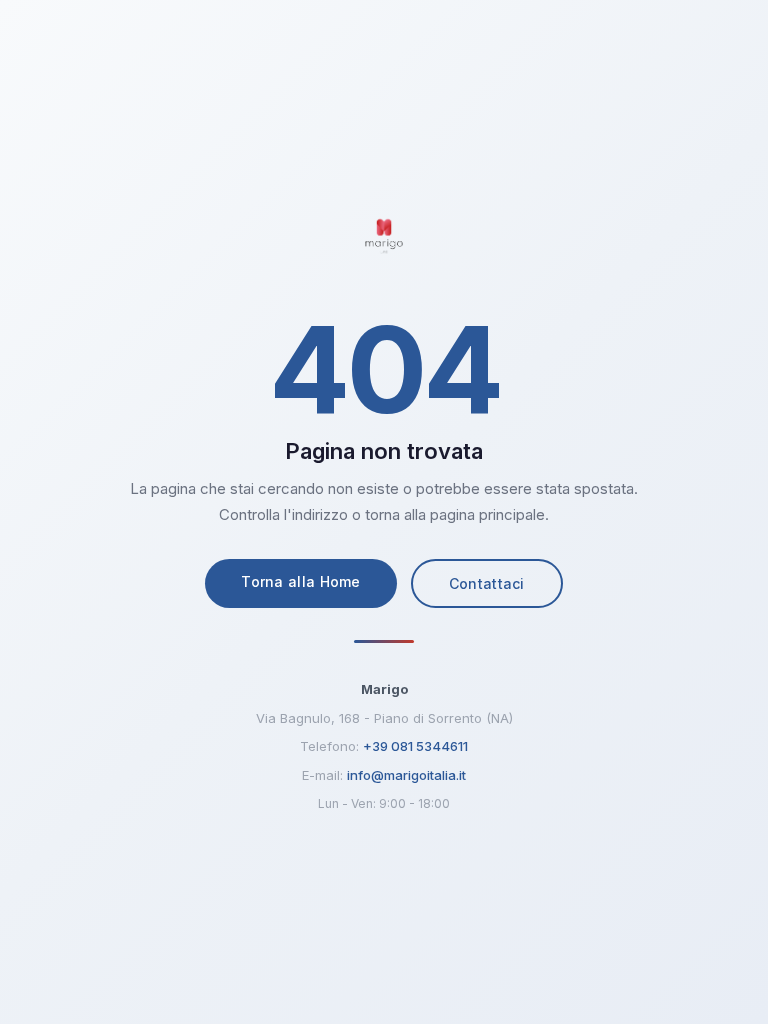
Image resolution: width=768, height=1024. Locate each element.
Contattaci (487, 583)
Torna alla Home (301, 581)
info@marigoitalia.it (406, 775)
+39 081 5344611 (415, 746)
